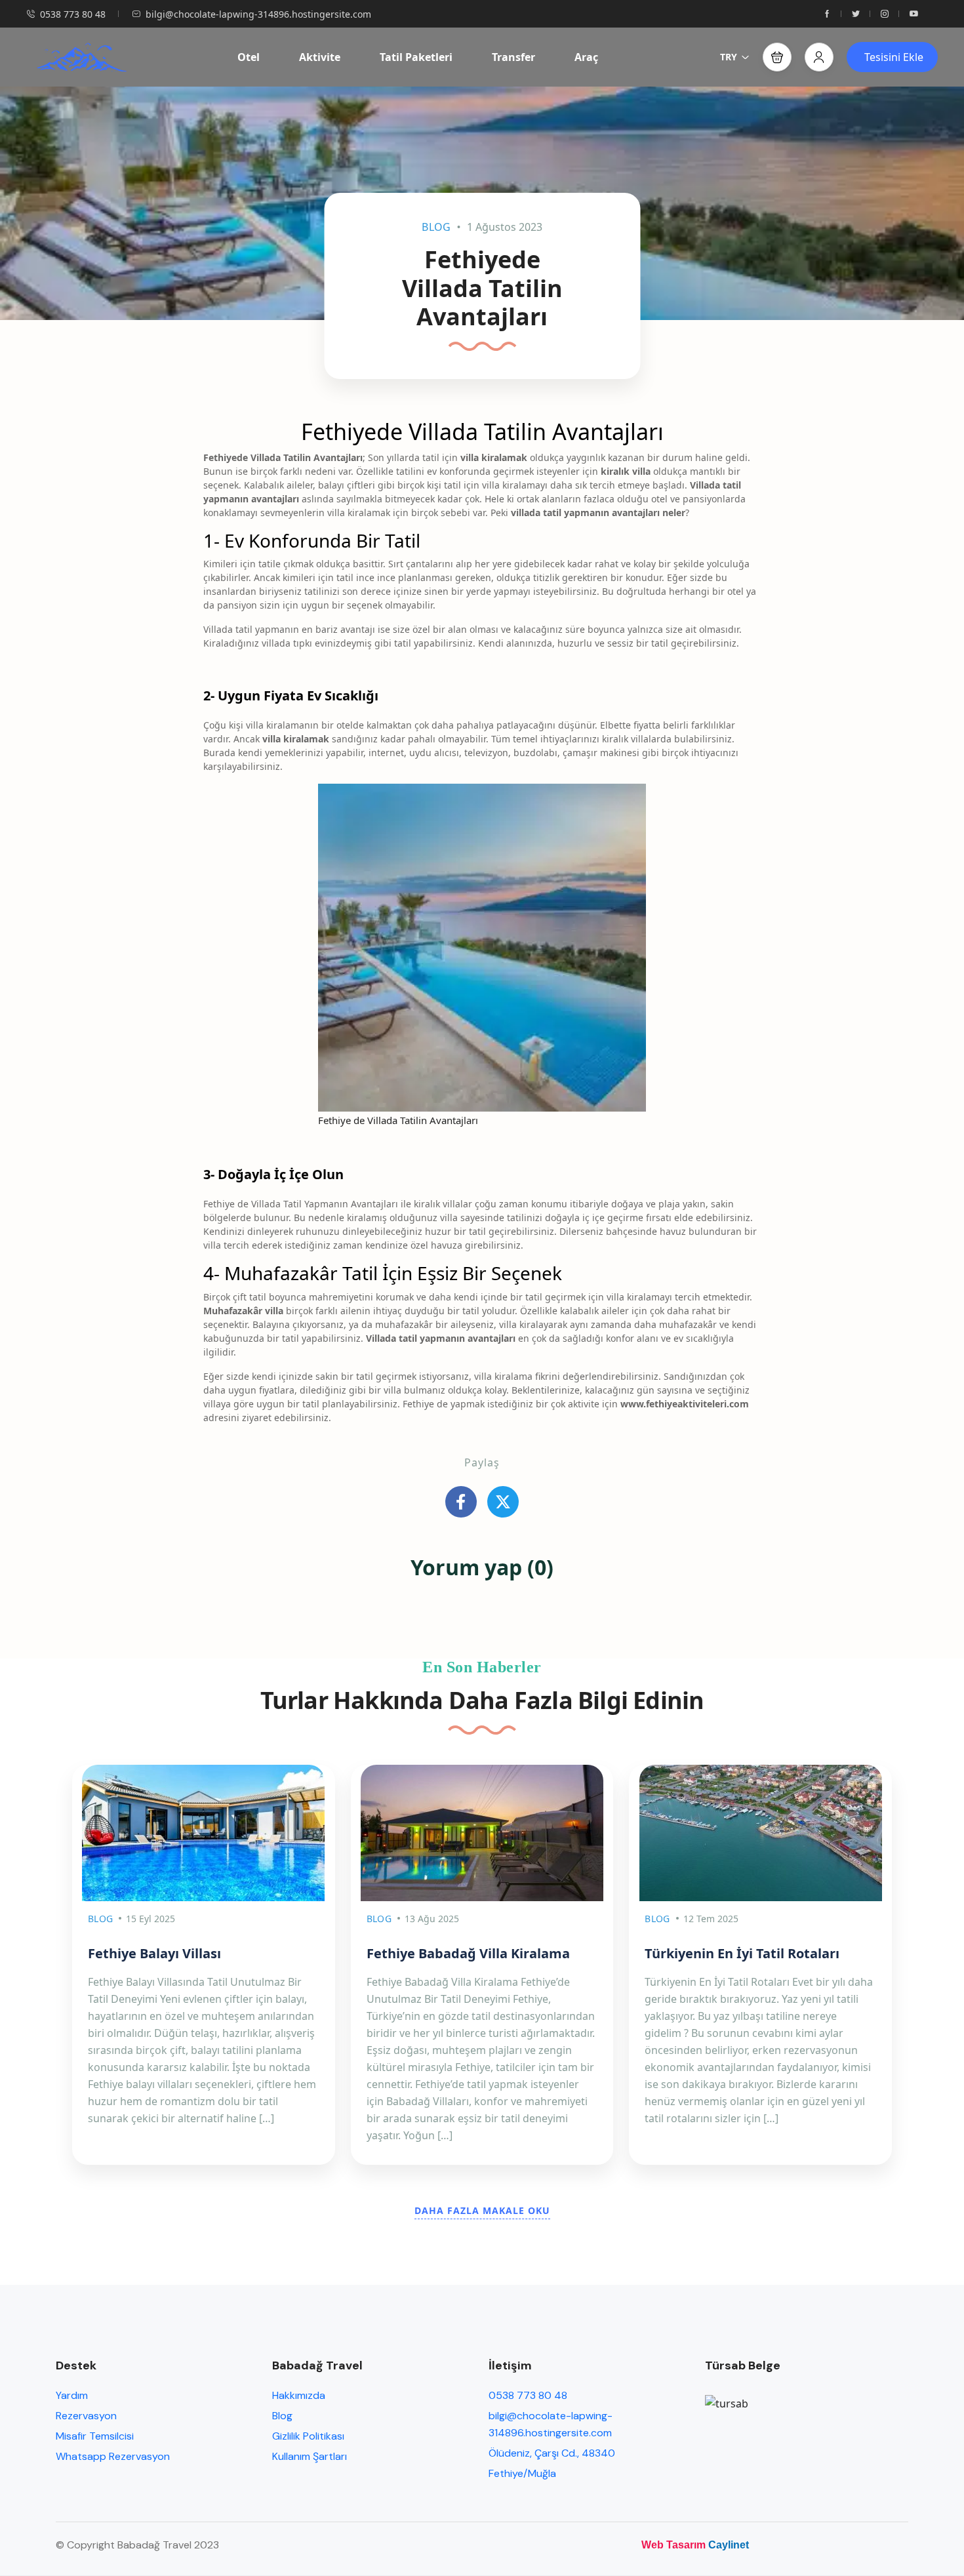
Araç (586, 57)
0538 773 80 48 (73, 14)
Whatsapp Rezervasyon (113, 2456)
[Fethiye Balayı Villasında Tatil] (204, 1833)
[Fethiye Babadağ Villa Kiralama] (482, 1833)
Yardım (72, 2395)
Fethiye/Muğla (522, 2473)
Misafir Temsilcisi (95, 2436)
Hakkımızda (299, 2395)
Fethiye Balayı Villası (154, 1953)
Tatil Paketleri (416, 57)
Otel (249, 57)
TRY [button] (729, 57)
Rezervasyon (86, 2416)
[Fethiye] (760, 1833)
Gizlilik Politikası (308, 2436)
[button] (777, 57)
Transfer (513, 57)
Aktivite (320, 57)
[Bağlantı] (461, 1502)
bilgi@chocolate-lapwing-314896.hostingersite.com (258, 14)
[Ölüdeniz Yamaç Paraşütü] (81, 57)
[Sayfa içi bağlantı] (827, 14)
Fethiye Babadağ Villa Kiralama (468, 1953)
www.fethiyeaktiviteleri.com (683, 1404)
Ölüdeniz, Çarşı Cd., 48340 (552, 2453)
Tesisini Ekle (894, 57)
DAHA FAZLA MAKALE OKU (482, 2210)
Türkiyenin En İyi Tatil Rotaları (742, 1953)
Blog (436, 227)
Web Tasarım (673, 2545)
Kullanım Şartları (310, 2456)
